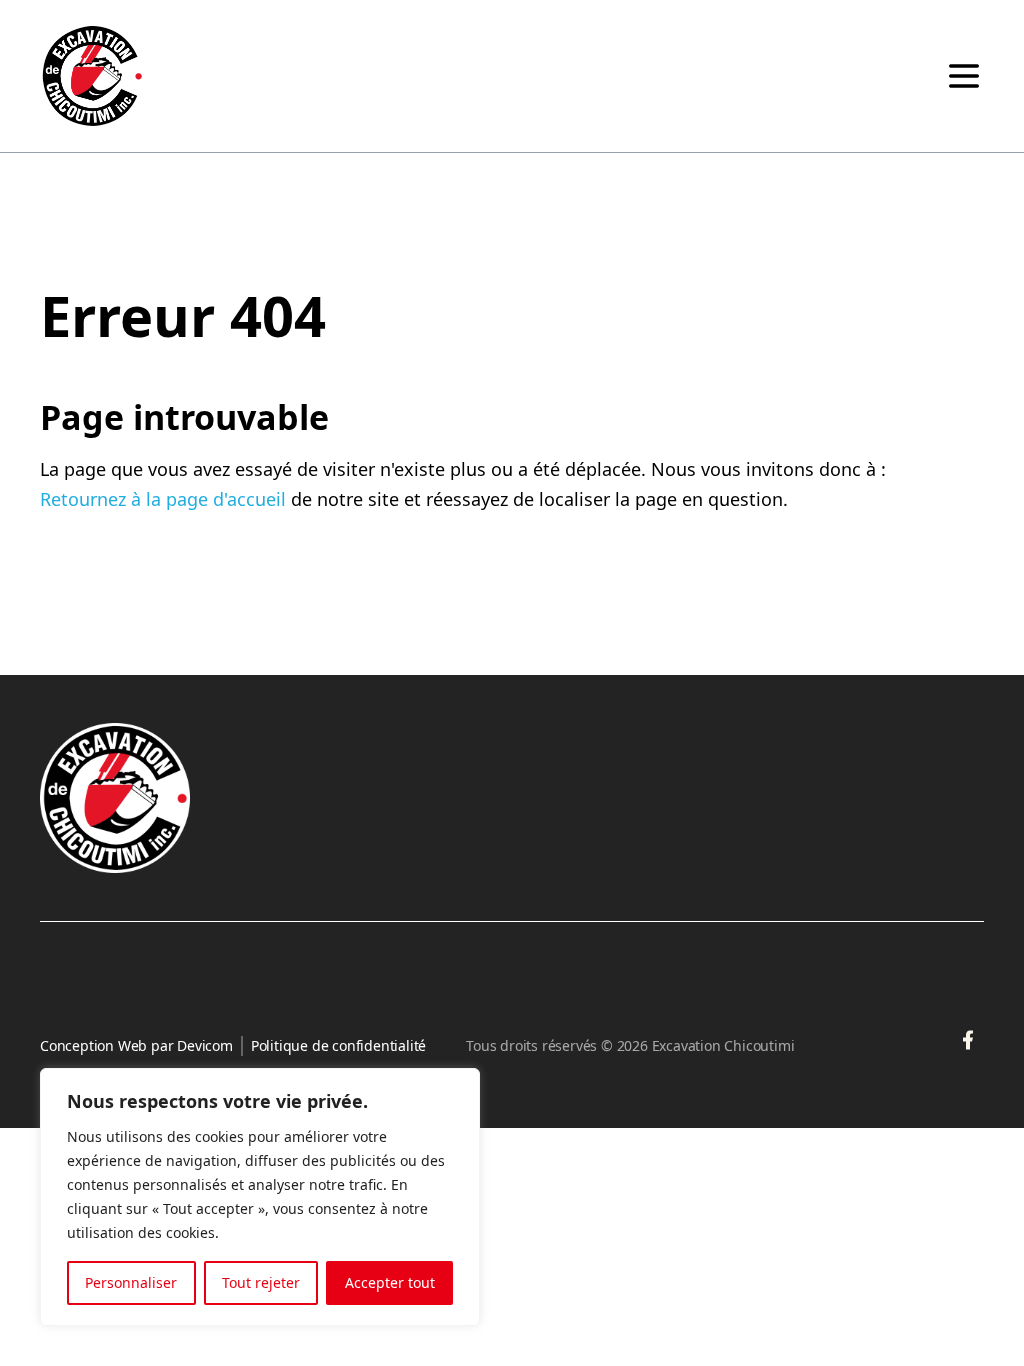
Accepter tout (390, 1282)
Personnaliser (131, 1282)
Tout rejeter (261, 1282)
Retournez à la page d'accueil (163, 499)
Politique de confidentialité (338, 1045)
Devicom (205, 1045)
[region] (260, 1197)
